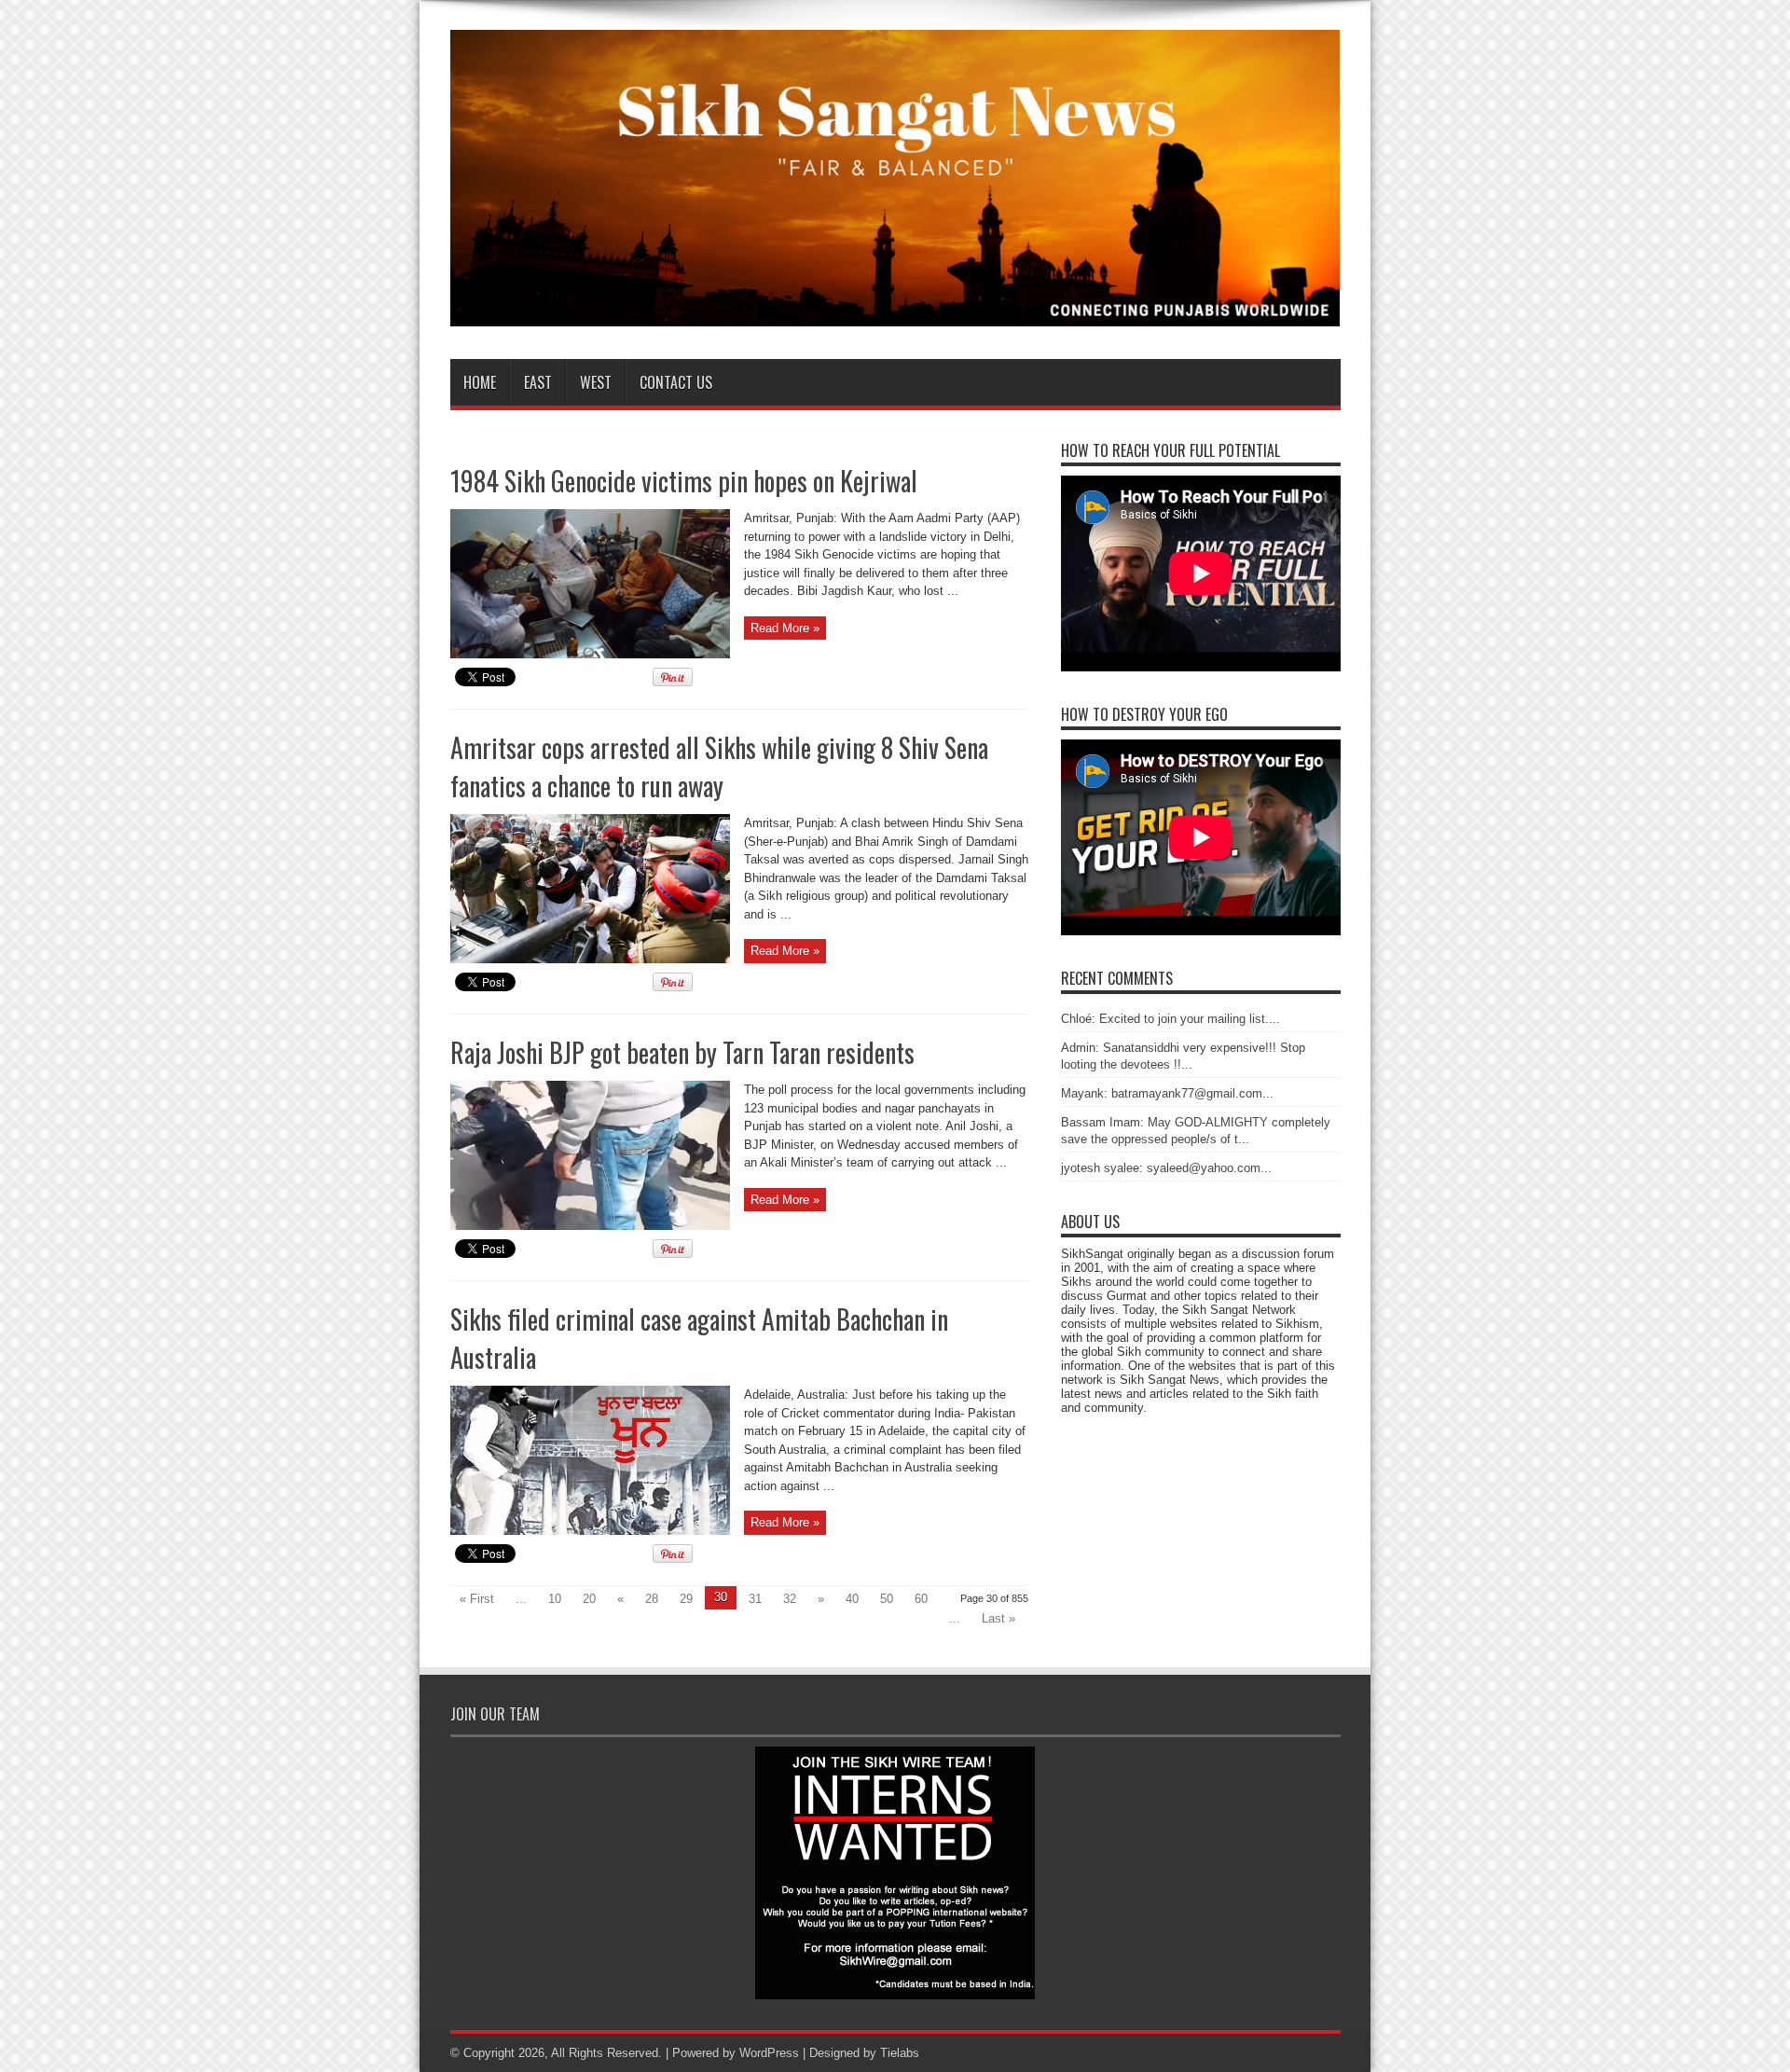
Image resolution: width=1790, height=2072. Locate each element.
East (538, 382)
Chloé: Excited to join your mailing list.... (1170, 1019)
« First (477, 1599)
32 (790, 1599)
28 (652, 1599)
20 (589, 1599)
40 (852, 1599)
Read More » (785, 628)
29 (686, 1599)
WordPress (769, 2053)
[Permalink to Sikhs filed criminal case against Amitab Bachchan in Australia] (590, 1531)
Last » (998, 1618)
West (596, 382)
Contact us (676, 382)
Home (480, 382)
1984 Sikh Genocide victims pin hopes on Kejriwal (684, 481)
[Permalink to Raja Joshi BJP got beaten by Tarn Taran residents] (590, 1226)
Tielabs (900, 2053)
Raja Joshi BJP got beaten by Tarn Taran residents (682, 1052)
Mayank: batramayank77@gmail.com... (1167, 1093)
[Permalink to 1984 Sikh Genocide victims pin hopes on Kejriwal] (590, 654)
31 (755, 1599)
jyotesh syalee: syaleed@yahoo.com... (1166, 1168)
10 (555, 1599)
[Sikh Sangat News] (895, 312)
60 (921, 1599)
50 (887, 1599)
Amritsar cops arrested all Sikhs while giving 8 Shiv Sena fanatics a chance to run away (719, 767)
